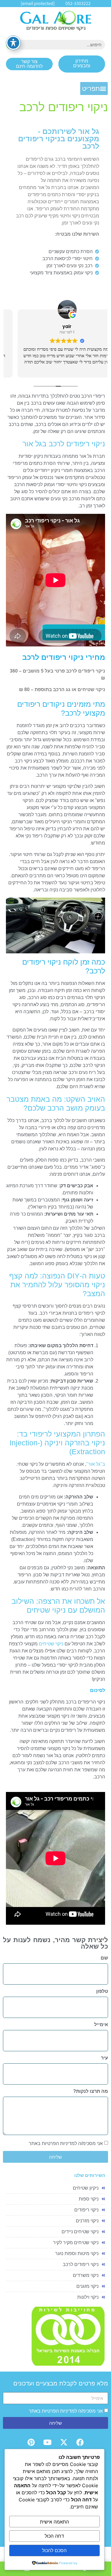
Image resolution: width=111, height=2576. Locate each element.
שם (104, 1958)
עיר (104, 2058)
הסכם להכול (54, 2550)
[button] (94, 88)
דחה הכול (54, 2536)
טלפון (102, 1991)
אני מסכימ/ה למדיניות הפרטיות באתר (66, 2143)
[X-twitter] (64, 2442)
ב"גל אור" (96, 1464)
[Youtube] (47, 2442)
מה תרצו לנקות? (91, 2091)
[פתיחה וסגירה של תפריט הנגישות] (13, 43)
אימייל (101, 2025)
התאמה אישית (54, 2522)
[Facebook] (80, 2442)
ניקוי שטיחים (51, 1644)
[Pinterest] (31, 2442)
